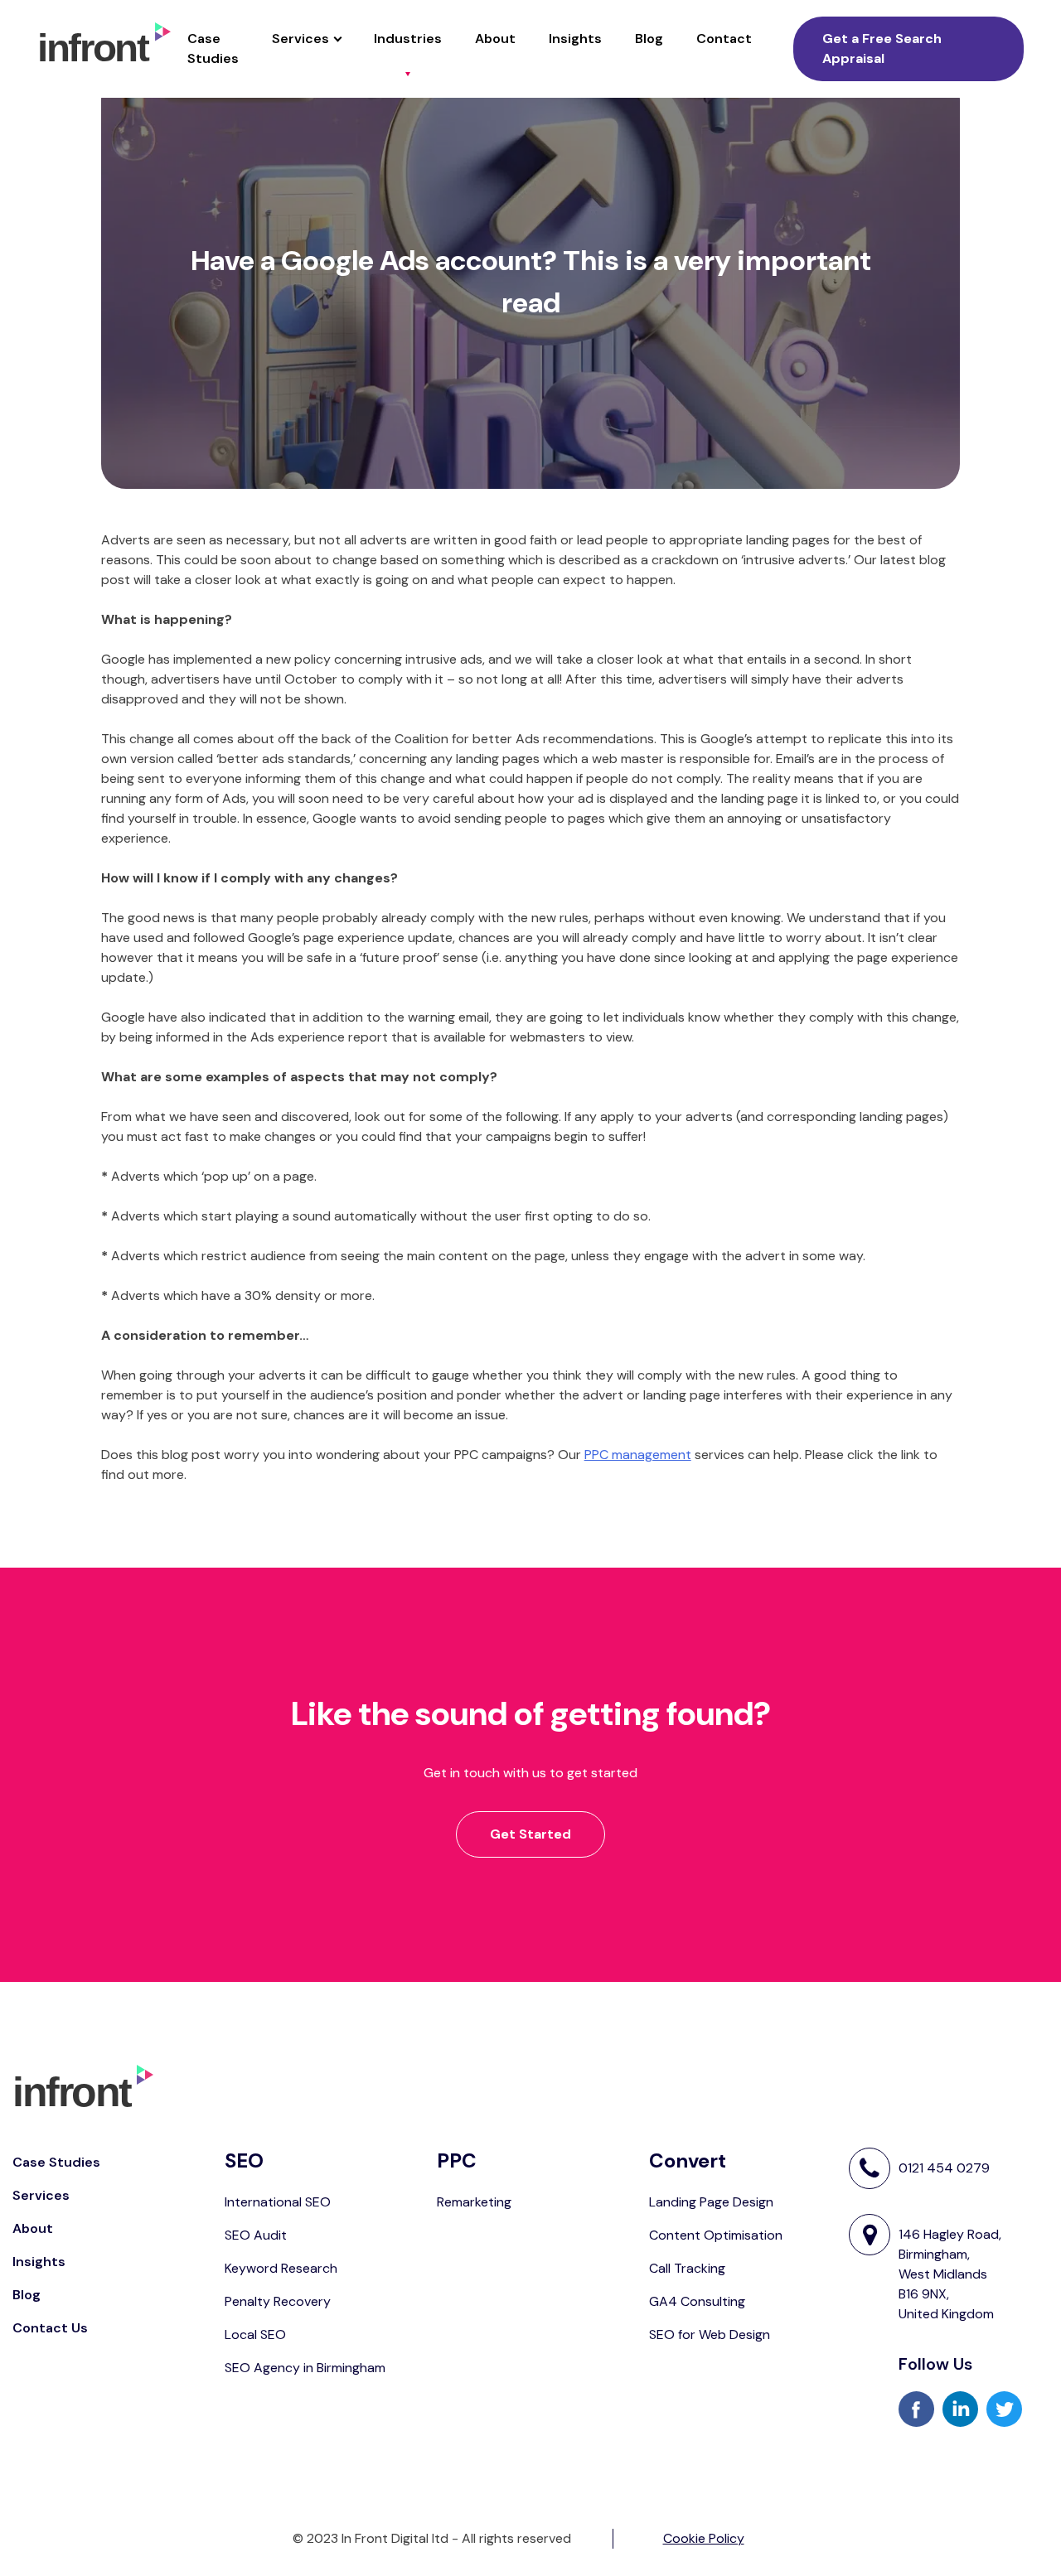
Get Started (530, 1834)
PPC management (638, 1455)
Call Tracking (687, 2268)
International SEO (278, 2202)
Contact (724, 39)
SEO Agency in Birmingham (305, 2368)
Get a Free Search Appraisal (882, 48)
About (495, 39)
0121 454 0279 (944, 2168)
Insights (575, 39)
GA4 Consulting (697, 2301)
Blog (649, 39)
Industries (408, 39)
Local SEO (255, 2334)
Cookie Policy (704, 2538)
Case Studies (213, 48)
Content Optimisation (716, 2235)
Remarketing (474, 2202)
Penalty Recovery (278, 2301)
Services (300, 39)
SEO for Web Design (710, 2334)
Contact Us (50, 2328)
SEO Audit (256, 2235)
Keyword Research (281, 2268)
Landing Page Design (711, 2202)
